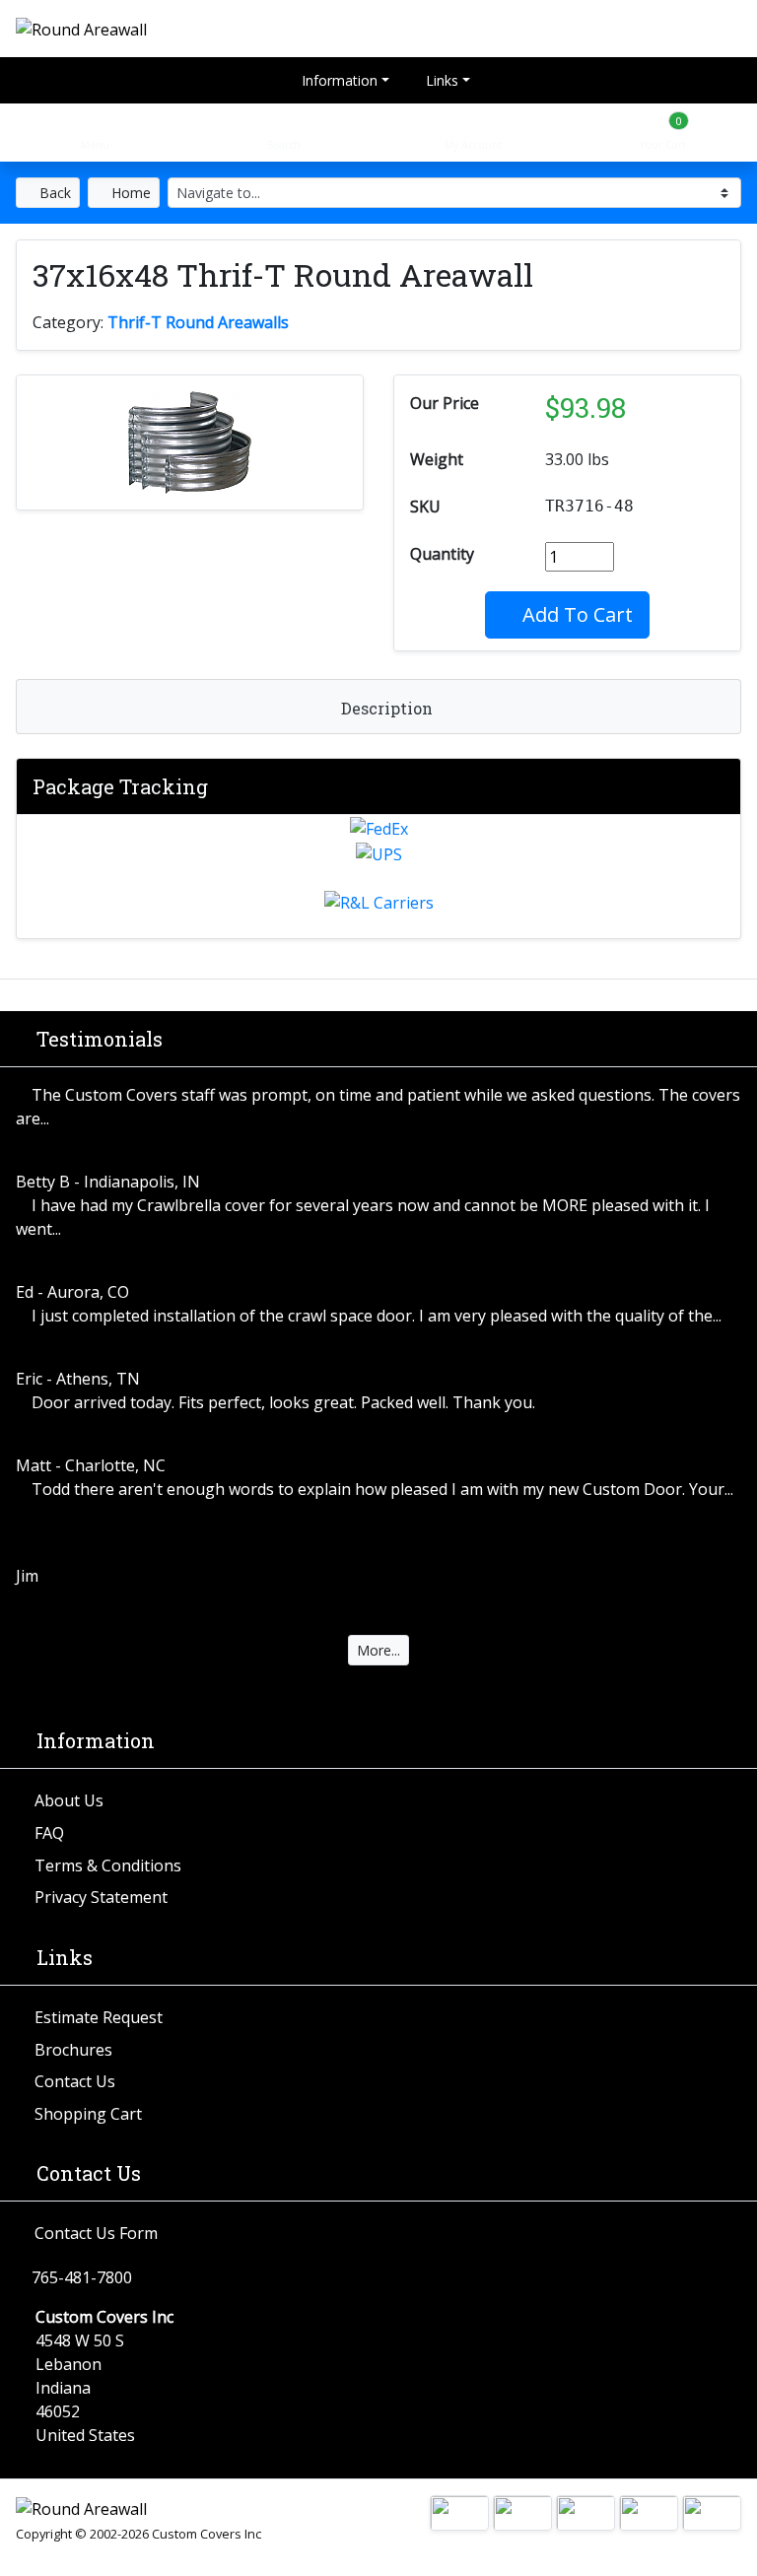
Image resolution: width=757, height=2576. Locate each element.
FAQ (49, 1833)
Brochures (73, 2050)
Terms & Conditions (108, 1865)
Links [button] (440, 80)
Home (129, 193)
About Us (69, 1800)
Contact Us (75, 2081)
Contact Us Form (96, 2233)
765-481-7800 (82, 2277)
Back (53, 193)
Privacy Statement (101, 1897)
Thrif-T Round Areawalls (198, 322)
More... (378, 1650)
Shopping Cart (88, 2114)
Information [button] (338, 80)
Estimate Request (99, 2017)
